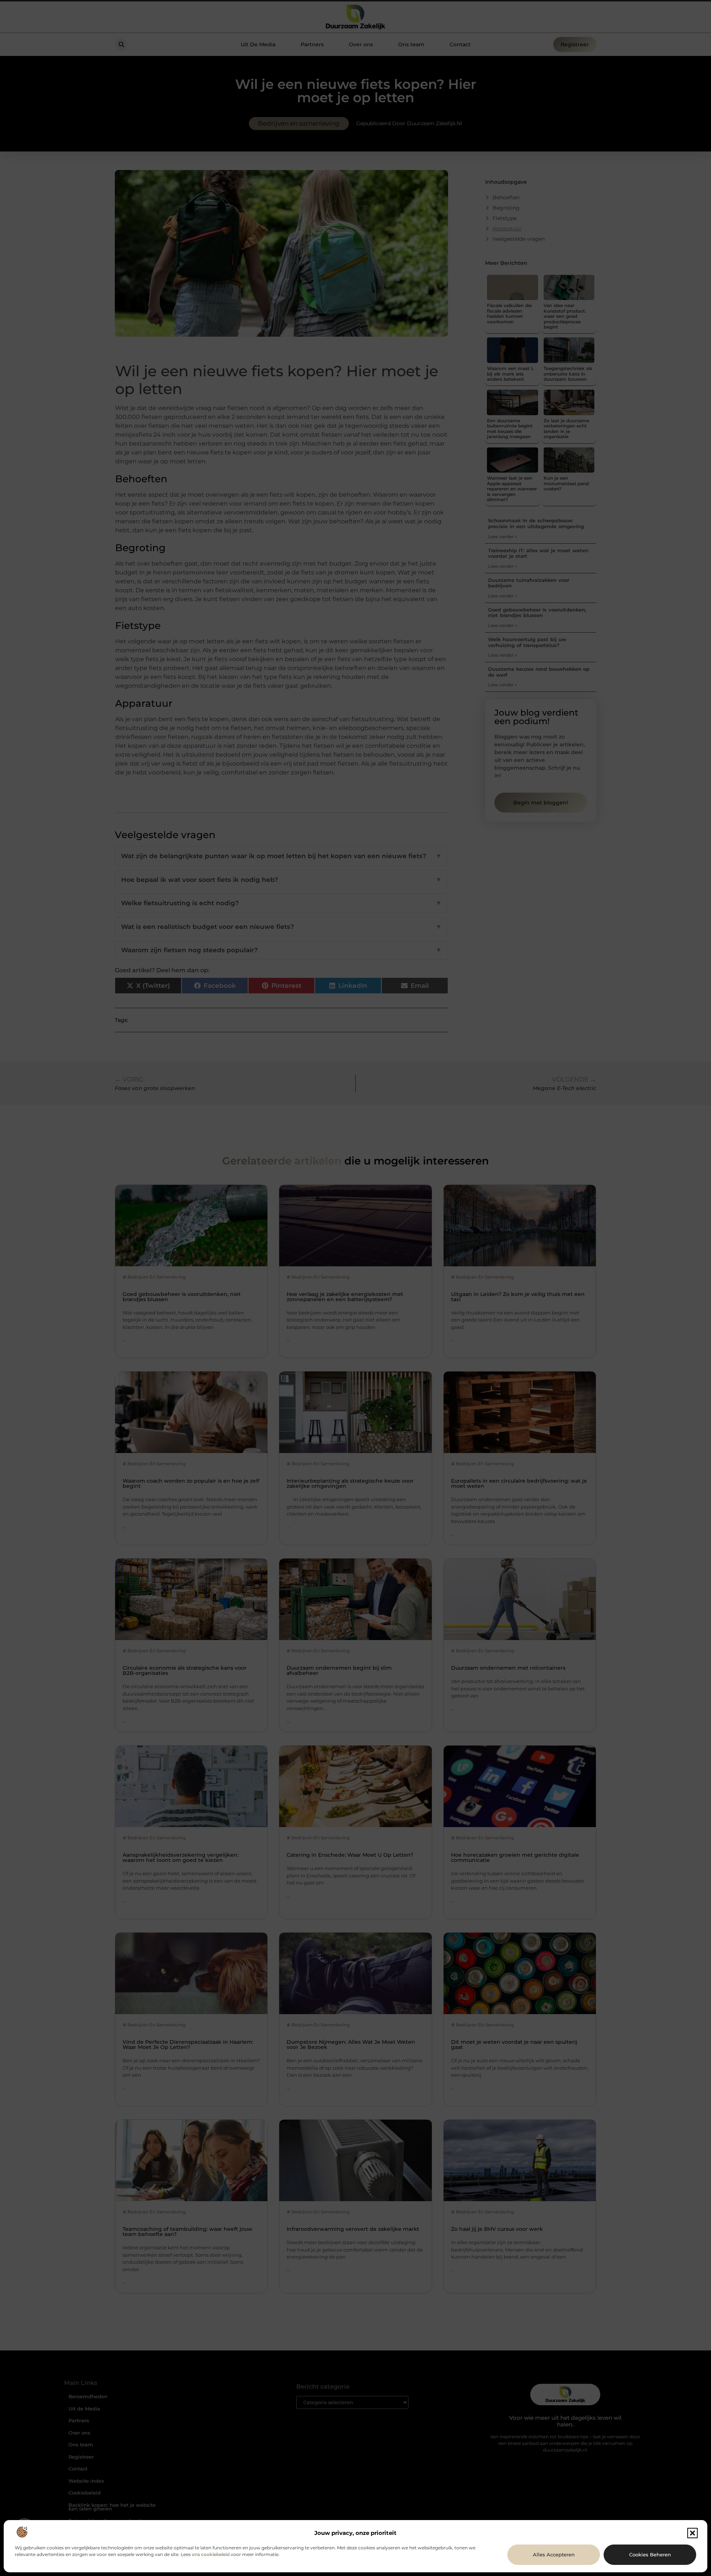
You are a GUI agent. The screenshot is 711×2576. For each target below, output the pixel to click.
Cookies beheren (650, 2555)
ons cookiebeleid (211, 2554)
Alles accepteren (554, 2555)
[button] (692, 2533)
